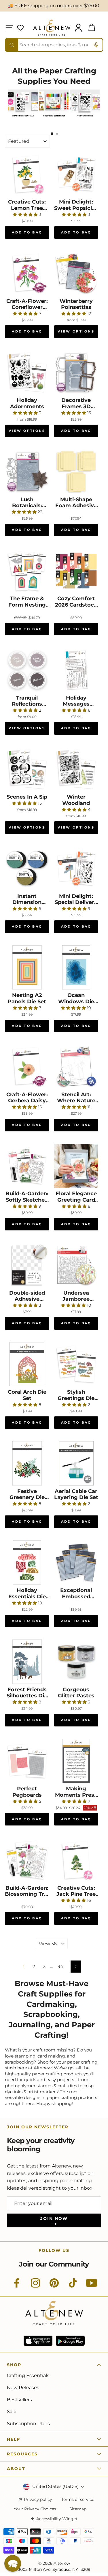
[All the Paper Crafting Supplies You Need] (23, 119)
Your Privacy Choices (35, 2509)
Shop (14, 2365)
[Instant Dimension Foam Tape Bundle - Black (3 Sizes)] (27, 868)
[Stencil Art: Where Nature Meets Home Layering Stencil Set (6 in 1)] (76, 1067)
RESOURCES (22, 2454)
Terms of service (78, 2500)
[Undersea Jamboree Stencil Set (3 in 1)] (76, 1265)
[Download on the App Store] (38, 2341)
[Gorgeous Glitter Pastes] (76, 1662)
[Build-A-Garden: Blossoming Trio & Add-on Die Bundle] (27, 1860)
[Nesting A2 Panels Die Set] (27, 968)
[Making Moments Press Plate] (76, 1761)
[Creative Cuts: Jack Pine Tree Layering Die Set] (76, 1860)
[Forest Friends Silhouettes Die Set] (27, 1662)
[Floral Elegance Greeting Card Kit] (76, 1166)
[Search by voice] (96, 45)
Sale (12, 2411)
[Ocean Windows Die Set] (76, 968)
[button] (13, 2563)
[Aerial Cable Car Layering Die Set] (76, 1463)
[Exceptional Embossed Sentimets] (76, 1563)
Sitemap (78, 2509)
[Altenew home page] (52, 28)
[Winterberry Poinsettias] (76, 273)
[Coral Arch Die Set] (27, 1364)
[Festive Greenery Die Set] (27, 1463)
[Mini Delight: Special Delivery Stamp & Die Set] (76, 868)
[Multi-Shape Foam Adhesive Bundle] (76, 472)
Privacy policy (38, 2500)
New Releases (23, 2388)
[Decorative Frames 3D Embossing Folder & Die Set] (76, 373)
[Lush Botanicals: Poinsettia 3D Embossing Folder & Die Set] (27, 472)
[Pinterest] (54, 2286)
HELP (14, 2439)
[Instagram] (35, 2286)
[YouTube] (92, 2286)
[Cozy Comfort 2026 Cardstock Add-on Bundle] (76, 571)
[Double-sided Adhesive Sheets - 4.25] (27, 1265)
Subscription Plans (28, 2424)
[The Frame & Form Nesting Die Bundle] (27, 571)
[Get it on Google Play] (70, 2341)
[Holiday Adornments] (27, 373)
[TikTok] (73, 2286)
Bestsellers (19, 2400)
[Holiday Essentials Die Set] (27, 1563)
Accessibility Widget (57, 2519)
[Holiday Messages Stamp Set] (76, 670)
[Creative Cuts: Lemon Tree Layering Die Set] (27, 174)
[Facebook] (17, 2286)
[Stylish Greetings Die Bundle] (76, 1364)
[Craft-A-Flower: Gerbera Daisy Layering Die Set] (27, 1067)
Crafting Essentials (28, 2375)
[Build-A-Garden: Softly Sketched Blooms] (27, 1166)
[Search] (12, 45)
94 (60, 1967)
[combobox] (54, 45)
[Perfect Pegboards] (27, 1761)
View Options (76, 331)
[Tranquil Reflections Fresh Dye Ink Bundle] (27, 670)
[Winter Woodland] (76, 769)
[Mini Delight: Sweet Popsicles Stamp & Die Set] (76, 174)
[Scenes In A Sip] (27, 769)
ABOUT (16, 2469)
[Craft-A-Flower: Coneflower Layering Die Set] (27, 273)
